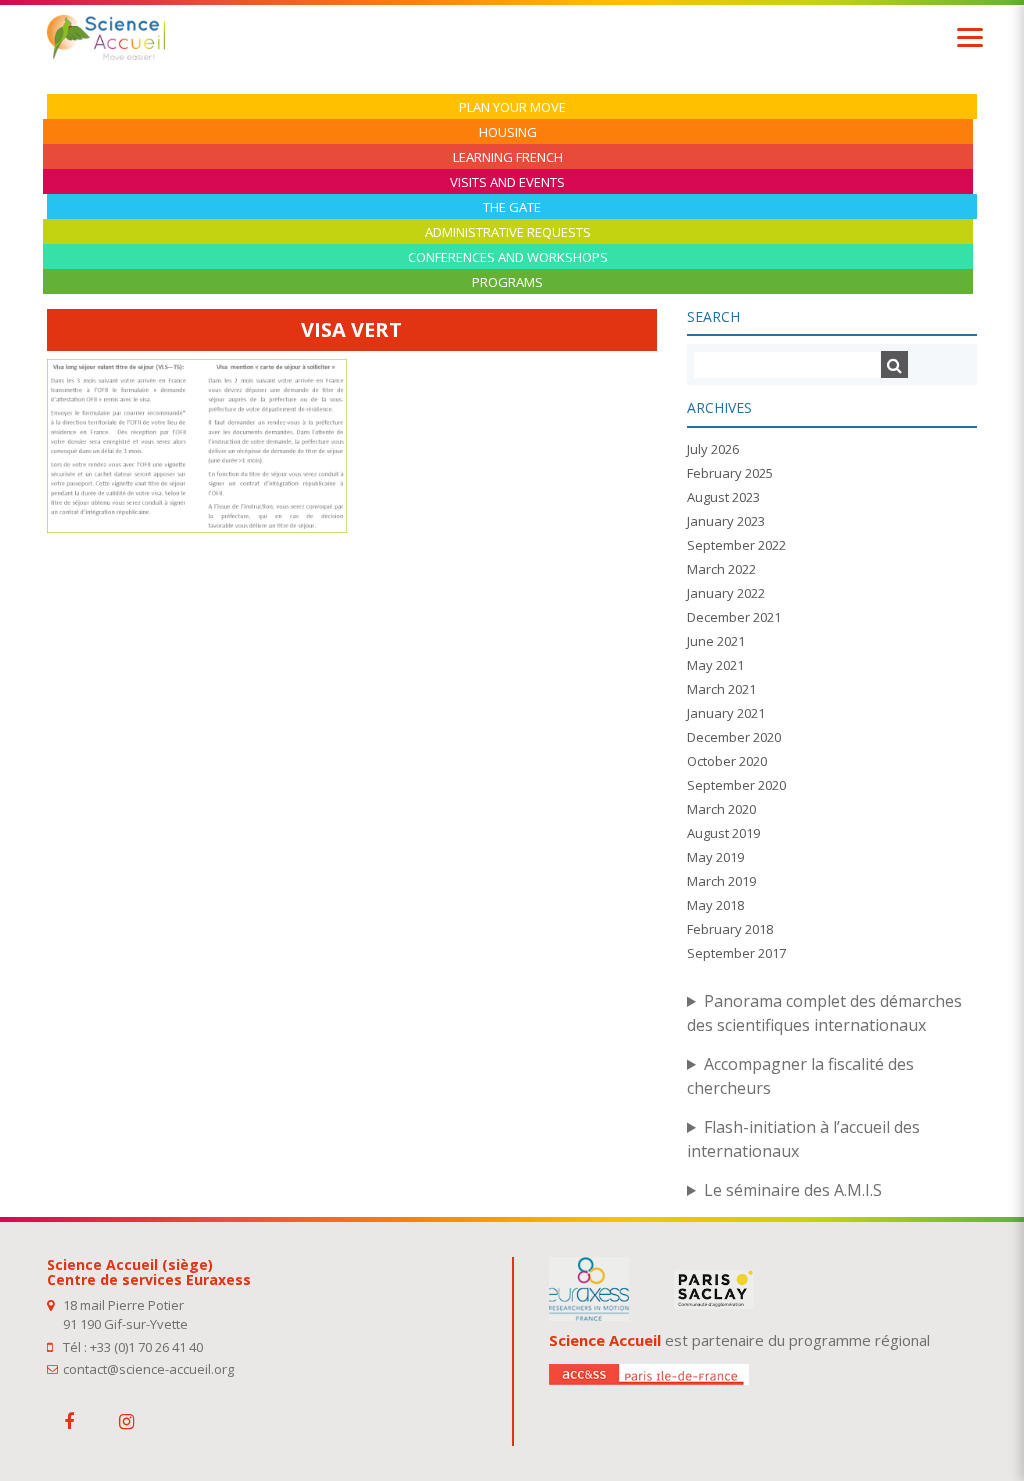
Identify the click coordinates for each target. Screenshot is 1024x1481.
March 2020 (721, 809)
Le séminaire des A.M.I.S (793, 1190)
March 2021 (721, 689)
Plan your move (512, 107)
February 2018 (730, 929)
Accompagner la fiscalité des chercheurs (800, 1076)
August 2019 (723, 833)
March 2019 (721, 881)
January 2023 (726, 521)
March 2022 (721, 569)
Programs (507, 282)
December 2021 (734, 617)
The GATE (512, 207)
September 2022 (736, 545)
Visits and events (507, 182)
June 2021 (716, 641)
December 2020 (734, 737)
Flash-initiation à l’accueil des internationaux (803, 1139)
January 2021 (726, 713)
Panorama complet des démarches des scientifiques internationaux (824, 1013)
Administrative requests (508, 232)
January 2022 (726, 593)
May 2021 (715, 665)
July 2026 (713, 449)
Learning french (508, 157)
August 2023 (723, 497)
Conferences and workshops (508, 257)
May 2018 (715, 905)
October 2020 (727, 761)
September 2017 (736, 953)
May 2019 (715, 857)
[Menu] (970, 38)
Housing (508, 132)
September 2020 (736, 785)
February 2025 (730, 473)
